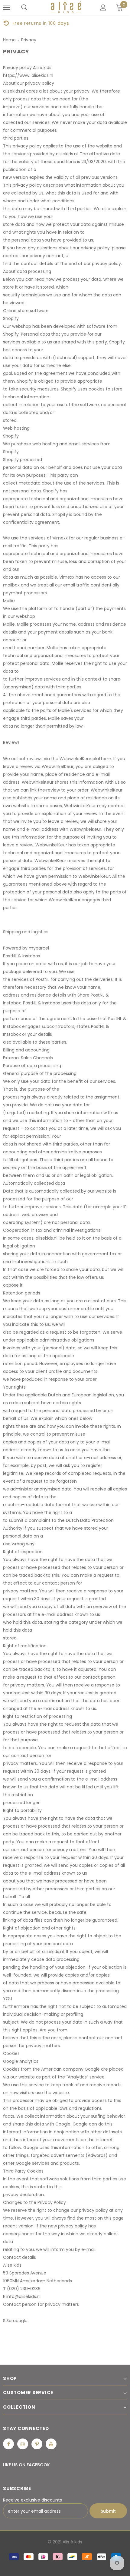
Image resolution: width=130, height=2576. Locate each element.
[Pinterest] (37, 2444)
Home (9, 40)
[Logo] (66, 7)
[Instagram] (23, 2444)
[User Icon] (103, 8)
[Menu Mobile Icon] (7, 8)
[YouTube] (51, 2444)
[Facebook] (8, 2444)
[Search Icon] (24, 8)
